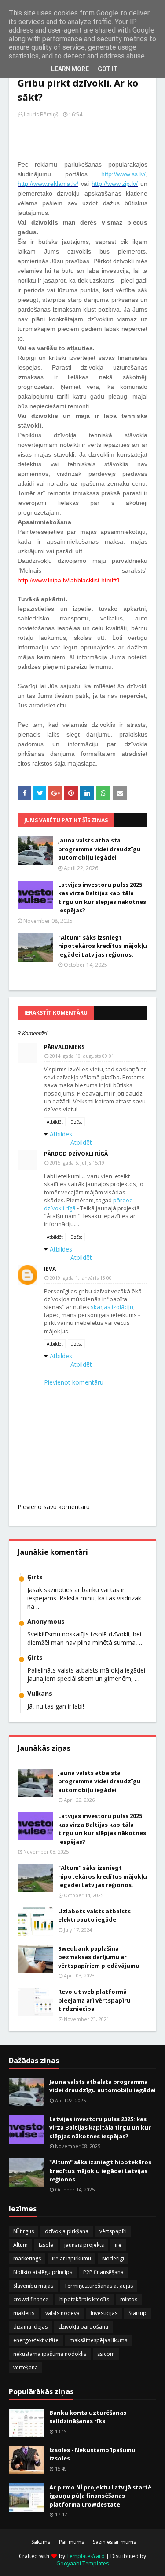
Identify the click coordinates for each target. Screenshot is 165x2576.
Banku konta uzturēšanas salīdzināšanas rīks (88, 2417)
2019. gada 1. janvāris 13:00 (81, 1278)
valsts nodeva (62, 2313)
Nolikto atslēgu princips (43, 2272)
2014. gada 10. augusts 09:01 (82, 1056)
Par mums (71, 2542)
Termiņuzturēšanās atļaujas (99, 2286)
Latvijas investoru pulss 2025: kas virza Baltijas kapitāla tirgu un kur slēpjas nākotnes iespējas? (102, 898)
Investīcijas (104, 2313)
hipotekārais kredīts (84, 2299)
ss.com (106, 2354)
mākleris (24, 2313)
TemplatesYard (86, 2556)
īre (118, 2245)
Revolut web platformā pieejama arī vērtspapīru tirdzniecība (94, 2000)
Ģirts (35, 1577)
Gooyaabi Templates (82, 2563)
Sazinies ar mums (114, 2542)
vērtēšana (26, 2367)
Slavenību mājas (33, 2286)
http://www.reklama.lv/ (48, 184)
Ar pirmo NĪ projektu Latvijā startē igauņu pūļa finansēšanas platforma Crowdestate (100, 2496)
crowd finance (31, 2299)
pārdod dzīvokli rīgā (76, 1154)
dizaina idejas (30, 2327)
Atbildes (61, 1134)
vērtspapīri (113, 2231)
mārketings (27, 2259)
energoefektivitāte (36, 2340)
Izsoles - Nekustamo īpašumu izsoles (92, 2454)
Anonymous (46, 1621)
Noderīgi (113, 2259)
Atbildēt (55, 1122)
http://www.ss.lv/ (123, 174)
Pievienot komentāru (74, 1382)
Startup (137, 2313)
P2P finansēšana (103, 2272)
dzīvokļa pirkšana (67, 2231)
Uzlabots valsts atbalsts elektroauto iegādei (94, 1916)
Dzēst (76, 1122)
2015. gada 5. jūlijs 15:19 (77, 1163)
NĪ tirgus (24, 2231)
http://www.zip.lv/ (115, 184)
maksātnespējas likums (98, 2340)
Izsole (46, 2245)
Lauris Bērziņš (41, 114)
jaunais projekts (84, 2245)
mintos (129, 2299)
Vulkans (40, 1693)
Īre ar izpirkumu (71, 2259)
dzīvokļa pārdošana (83, 2327)
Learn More (70, 69)
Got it (108, 69)
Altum (20, 2245)
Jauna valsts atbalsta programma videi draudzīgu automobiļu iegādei (99, 849)
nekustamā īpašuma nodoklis (50, 2354)
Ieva (50, 1269)
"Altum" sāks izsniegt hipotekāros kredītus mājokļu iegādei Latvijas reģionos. (103, 946)
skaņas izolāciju (112, 1307)
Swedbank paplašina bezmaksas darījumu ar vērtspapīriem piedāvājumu (99, 1957)
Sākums (41, 2542)
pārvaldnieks (64, 1047)
